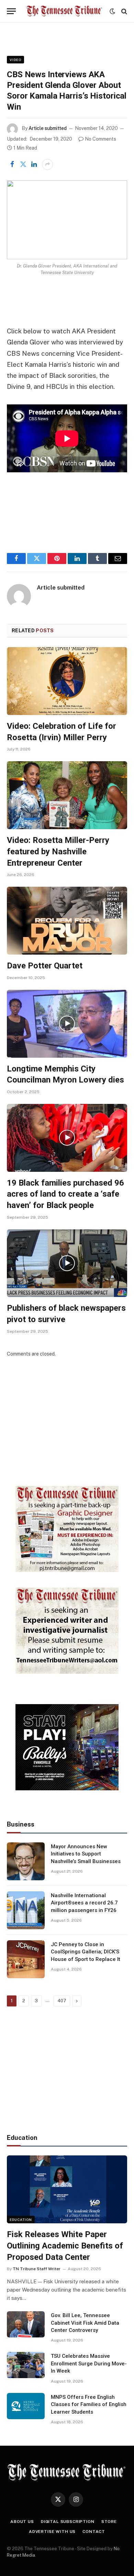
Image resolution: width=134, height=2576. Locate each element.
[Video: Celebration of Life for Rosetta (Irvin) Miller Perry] (67, 681)
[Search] (124, 11)
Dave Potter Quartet (45, 966)
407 (62, 2001)
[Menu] (11, 11)
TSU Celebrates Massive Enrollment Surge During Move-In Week (89, 2363)
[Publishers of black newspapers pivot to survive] (67, 1263)
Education (21, 2220)
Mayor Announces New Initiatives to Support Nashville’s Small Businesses (86, 1854)
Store (109, 2522)
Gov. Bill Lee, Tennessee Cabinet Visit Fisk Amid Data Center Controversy (85, 2323)
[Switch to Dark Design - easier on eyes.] (112, 11)
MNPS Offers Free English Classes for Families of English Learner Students (89, 2404)
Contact (94, 2532)
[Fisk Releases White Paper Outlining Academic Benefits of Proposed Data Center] (67, 2189)
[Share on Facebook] (12, 164)
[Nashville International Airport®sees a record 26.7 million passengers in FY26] (26, 1910)
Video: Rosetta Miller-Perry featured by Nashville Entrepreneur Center (58, 851)
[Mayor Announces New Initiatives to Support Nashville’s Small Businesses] (26, 1861)
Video (15, 60)
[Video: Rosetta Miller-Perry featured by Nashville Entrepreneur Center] (67, 795)
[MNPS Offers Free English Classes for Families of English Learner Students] (26, 2406)
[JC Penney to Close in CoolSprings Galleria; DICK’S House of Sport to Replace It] (26, 1959)
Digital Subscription (68, 2522)
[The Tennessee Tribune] (64, 11)
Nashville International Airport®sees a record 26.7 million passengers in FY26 (84, 1903)
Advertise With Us (52, 2532)
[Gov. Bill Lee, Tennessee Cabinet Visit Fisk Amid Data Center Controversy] (26, 2324)
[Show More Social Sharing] (47, 164)
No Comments (100, 139)
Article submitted (48, 128)
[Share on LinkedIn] (34, 164)
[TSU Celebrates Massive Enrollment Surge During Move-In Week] (26, 2365)
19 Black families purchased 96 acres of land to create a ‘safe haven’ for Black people (65, 1194)
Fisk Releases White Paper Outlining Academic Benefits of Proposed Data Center (65, 2246)
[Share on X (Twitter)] (23, 164)
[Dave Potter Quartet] (67, 921)
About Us (22, 2522)
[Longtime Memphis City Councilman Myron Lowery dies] (67, 1024)
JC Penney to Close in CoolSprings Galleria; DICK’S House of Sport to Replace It (86, 1952)
